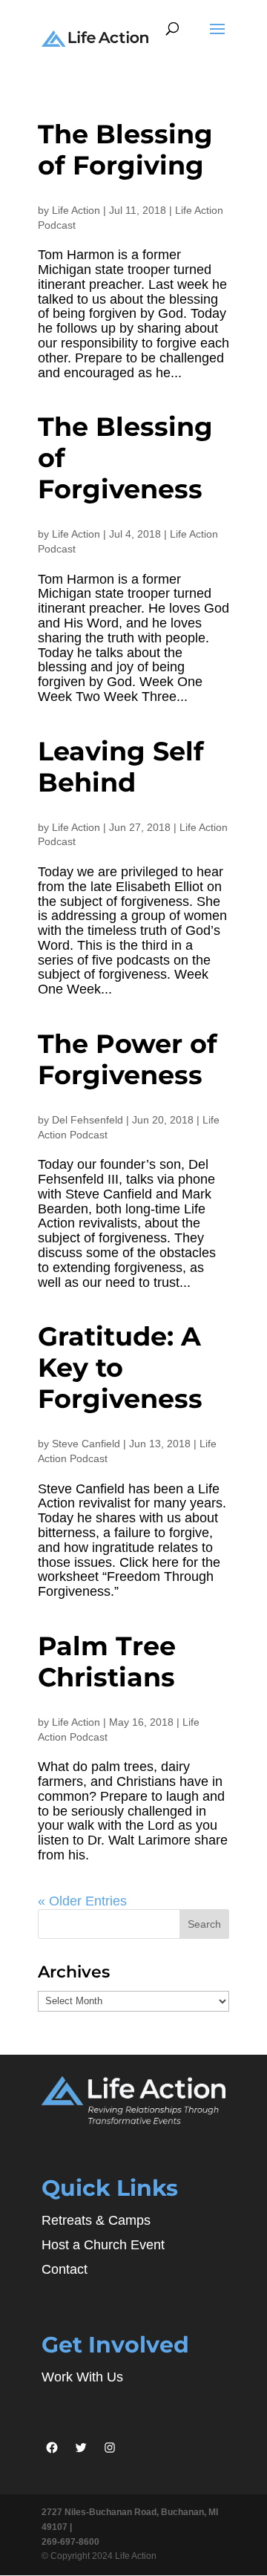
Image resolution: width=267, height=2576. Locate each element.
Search (204, 1924)
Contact (65, 2269)
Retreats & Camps (96, 2220)
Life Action (76, 210)
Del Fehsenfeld (88, 1120)
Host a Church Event (103, 2245)
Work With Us (82, 2377)
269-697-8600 (70, 2542)
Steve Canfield (86, 1444)
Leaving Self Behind (121, 767)
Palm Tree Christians (107, 1662)
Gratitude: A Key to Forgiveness (120, 1367)
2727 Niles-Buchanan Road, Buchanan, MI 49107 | (130, 2520)
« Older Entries (82, 1901)
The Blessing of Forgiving (125, 150)
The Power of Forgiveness (128, 1059)
